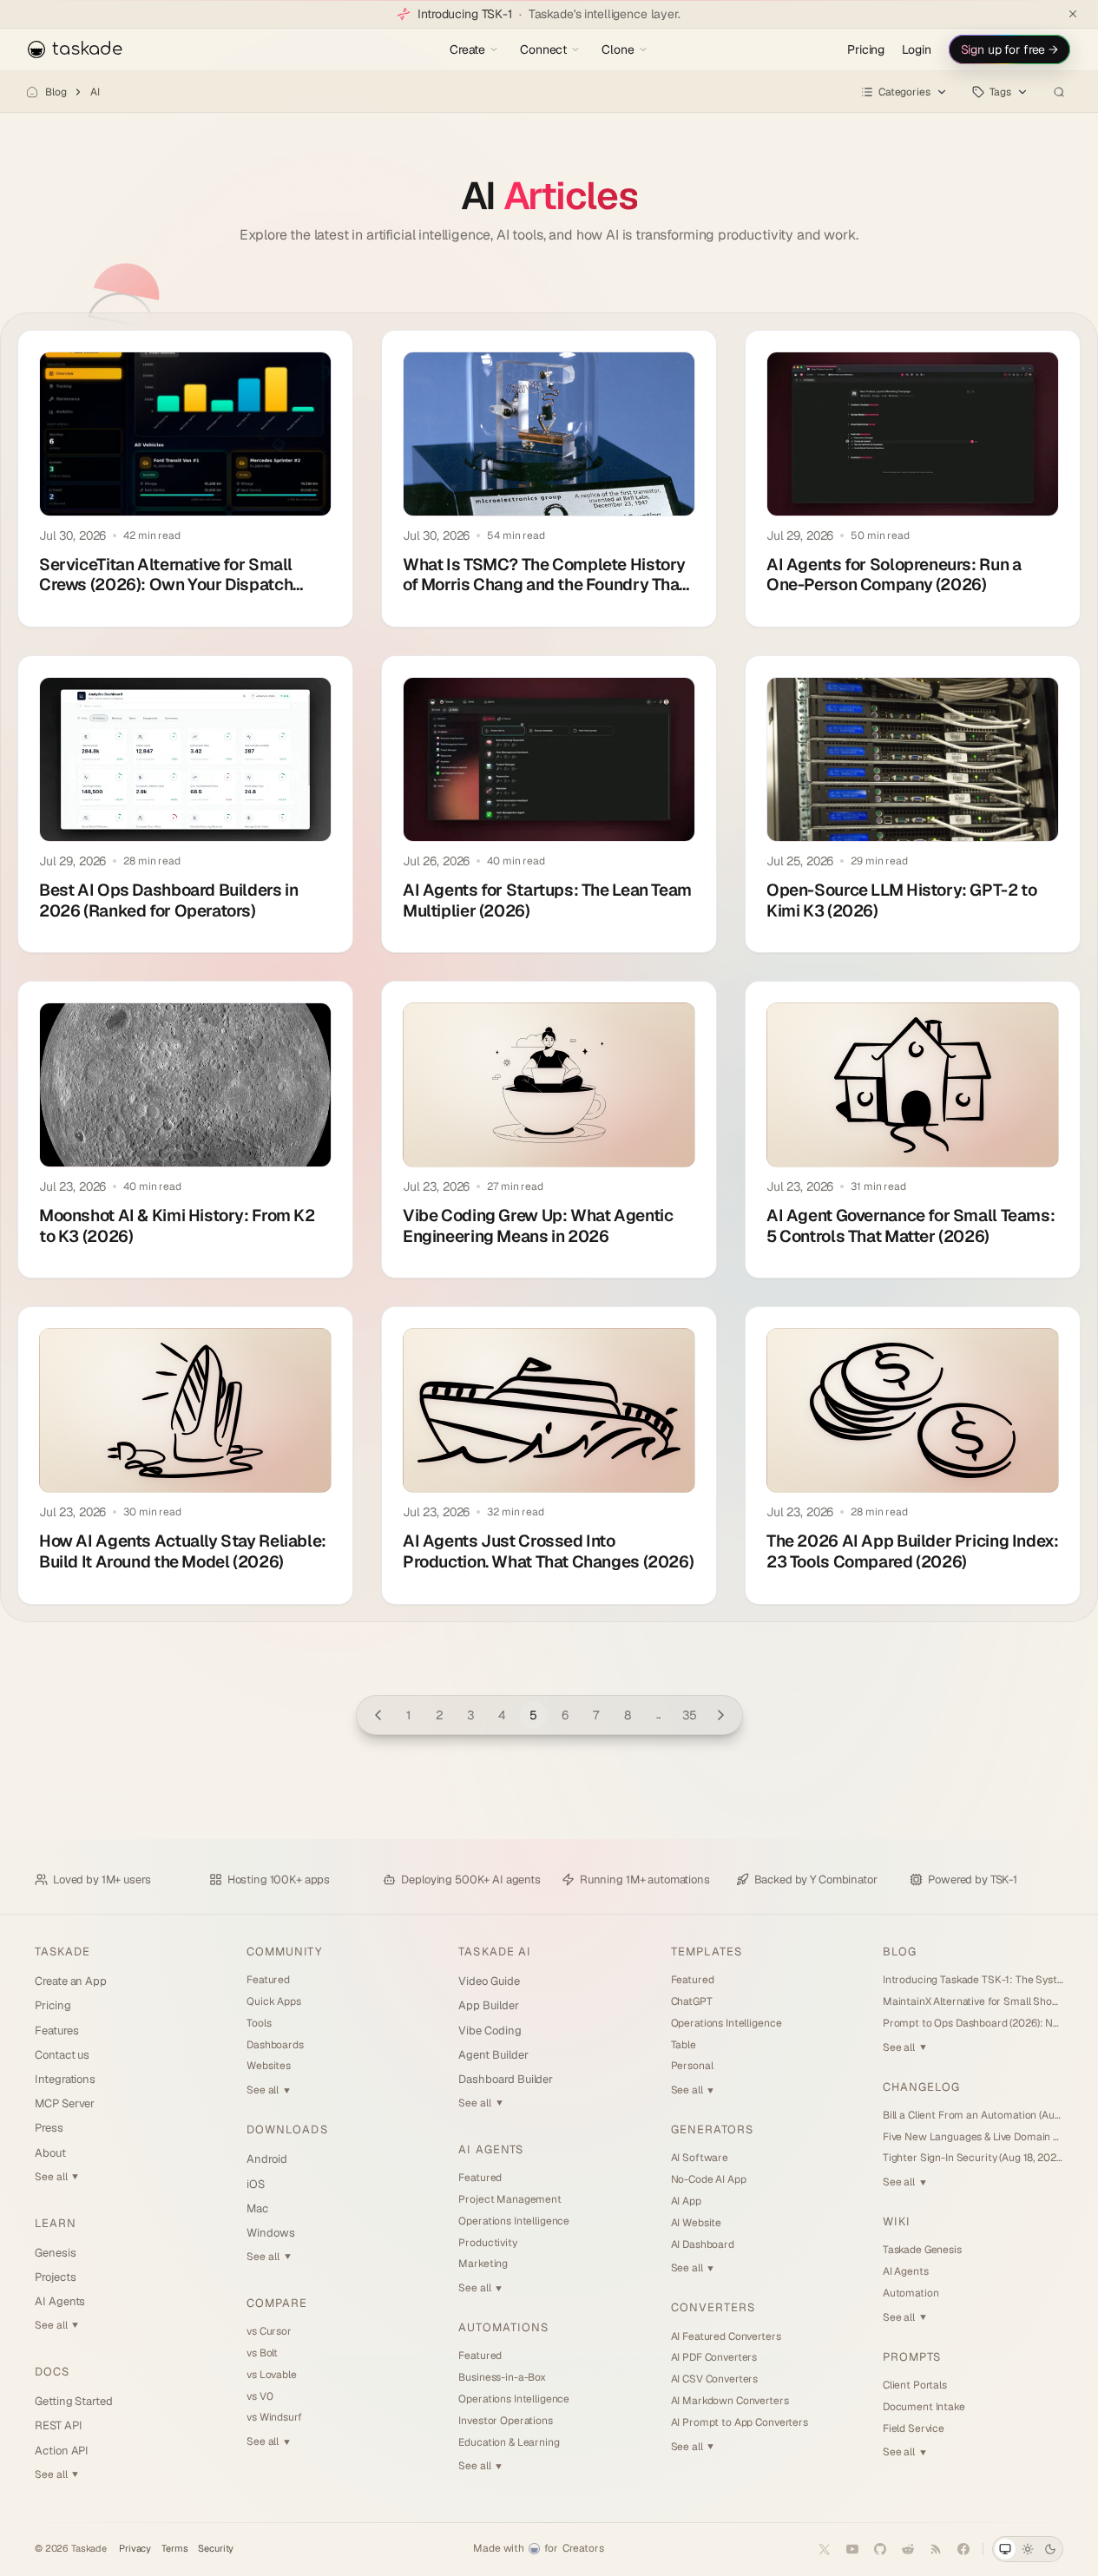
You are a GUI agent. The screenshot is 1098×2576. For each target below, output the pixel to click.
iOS (256, 2184)
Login (916, 49)
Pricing (866, 49)
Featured (268, 1980)
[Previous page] (378, 1715)
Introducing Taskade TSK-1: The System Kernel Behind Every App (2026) (973, 1980)
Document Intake (924, 2407)
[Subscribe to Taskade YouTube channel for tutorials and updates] (852, 2549)
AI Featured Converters (726, 2336)
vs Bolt (262, 2353)
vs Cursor (269, 2331)
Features (56, 2031)
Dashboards (275, 2045)
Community (284, 1952)
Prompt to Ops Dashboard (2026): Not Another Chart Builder (973, 2023)
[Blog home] (32, 92)
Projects (55, 2277)
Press (49, 2128)
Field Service (914, 2428)
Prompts (912, 2357)
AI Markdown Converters (730, 2401)
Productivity (487, 2243)
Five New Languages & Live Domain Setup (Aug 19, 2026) (973, 2137)
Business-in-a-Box (502, 2377)
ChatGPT (692, 2001)
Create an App (71, 1981)
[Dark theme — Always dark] (1050, 2549)
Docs (52, 2372)
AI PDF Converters (714, 2357)
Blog (56, 92)
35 (690, 1715)
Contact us (62, 2055)
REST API (58, 2425)
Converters (713, 2307)
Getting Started (74, 2401)
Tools (259, 2023)
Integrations (65, 2079)
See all (56, 2177)
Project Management (510, 2199)
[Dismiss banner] (1073, 14)
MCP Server (65, 2103)
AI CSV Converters (715, 2379)
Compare (277, 2303)
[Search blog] (1059, 92)
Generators (712, 2129)
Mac (257, 2208)
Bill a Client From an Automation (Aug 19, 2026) (973, 2115)
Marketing (483, 2264)
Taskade (62, 1952)
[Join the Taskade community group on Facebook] (963, 2549)
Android (267, 2159)
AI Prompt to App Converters (740, 2422)
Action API (62, 2451)
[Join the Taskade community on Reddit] (908, 2549)
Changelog (921, 2087)
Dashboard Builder (506, 2079)
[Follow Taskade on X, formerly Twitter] (825, 2549)
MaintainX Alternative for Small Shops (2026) (973, 2001)
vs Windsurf (274, 2417)
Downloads (287, 2129)
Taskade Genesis (922, 2250)
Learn (56, 2223)
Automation (911, 2293)
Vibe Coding (490, 2031)
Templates (707, 1952)
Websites (269, 2066)
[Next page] (721, 1715)
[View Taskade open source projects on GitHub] (880, 2549)
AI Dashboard (703, 2244)
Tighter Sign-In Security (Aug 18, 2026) (973, 2158)
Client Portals (915, 2385)
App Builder (488, 2005)
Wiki (897, 2221)
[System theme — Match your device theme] (1005, 2549)
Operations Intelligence (514, 2221)
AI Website (697, 2223)
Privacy (135, 2549)
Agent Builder (493, 2055)
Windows (271, 2233)
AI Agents (60, 2301)
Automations (503, 2327)
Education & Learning (509, 2442)
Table (684, 2045)
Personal (692, 2066)
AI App (686, 2201)
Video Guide (489, 1981)
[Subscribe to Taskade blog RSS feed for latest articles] (936, 2549)
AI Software (700, 2158)
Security (216, 2549)
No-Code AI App (709, 2179)
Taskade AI (494, 1952)
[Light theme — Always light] (1028, 2549)
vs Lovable (272, 2375)
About (50, 2153)
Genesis (56, 2253)
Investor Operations (505, 2421)
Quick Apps (274, 2001)
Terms (174, 2549)
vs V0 (260, 2396)
